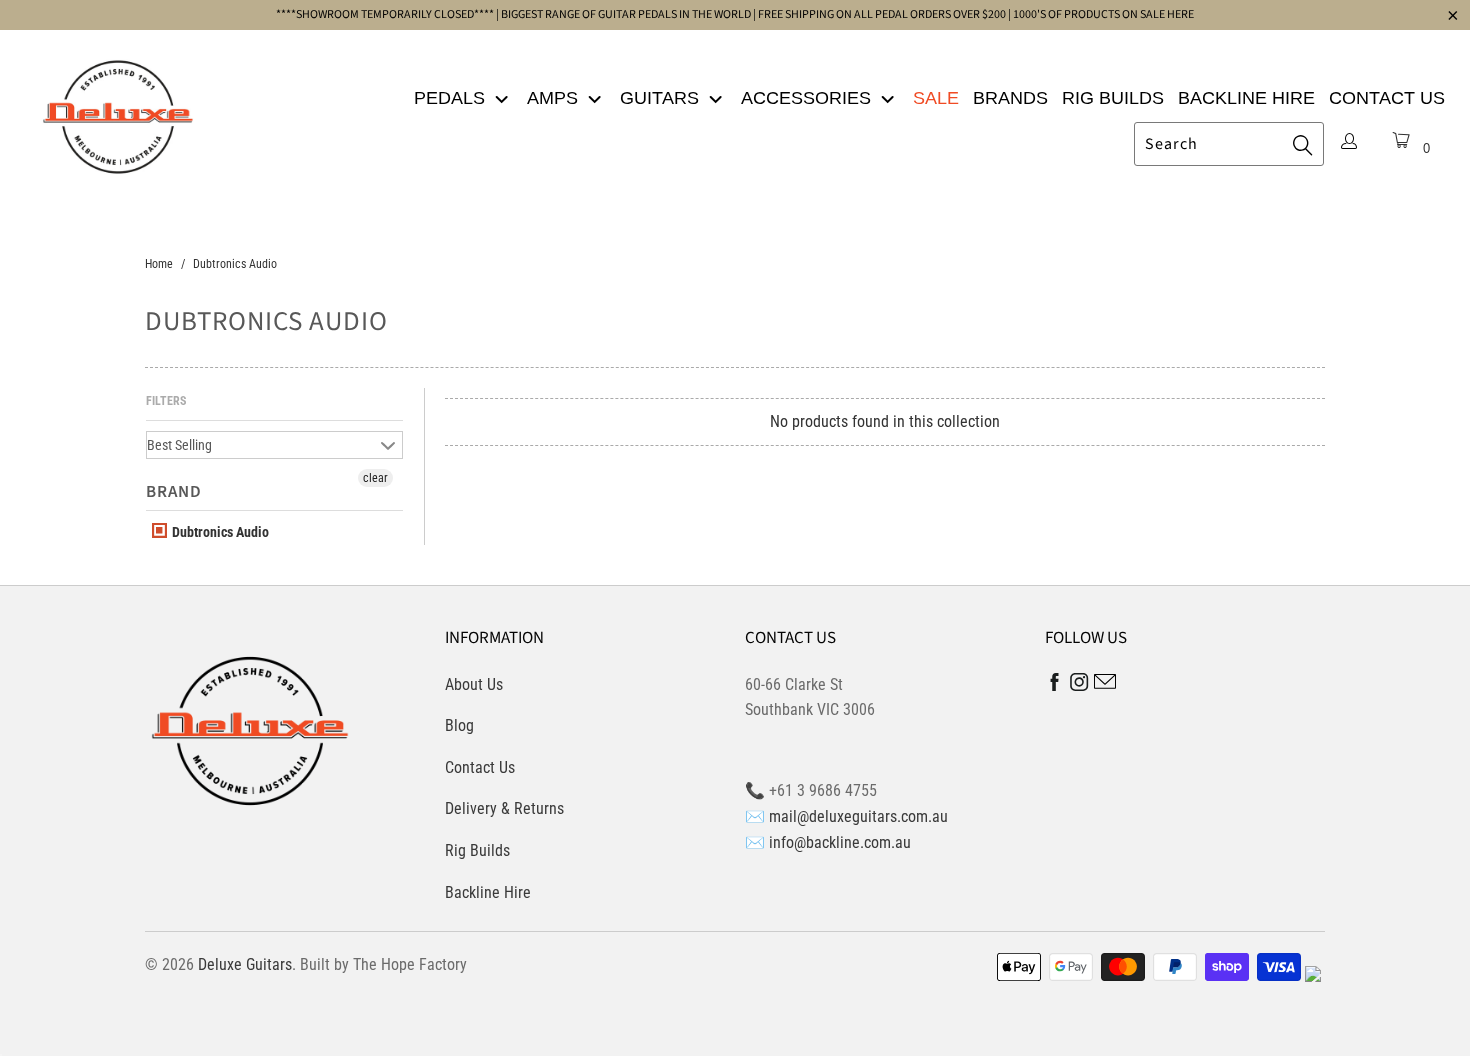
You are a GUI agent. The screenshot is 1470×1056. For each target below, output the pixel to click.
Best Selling (179, 445)
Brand (174, 492)
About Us (474, 684)
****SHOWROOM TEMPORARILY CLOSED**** (385, 14)
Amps (555, 98)
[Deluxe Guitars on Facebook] (1055, 686)
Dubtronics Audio (219, 532)
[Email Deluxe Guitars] (1105, 684)
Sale (936, 98)
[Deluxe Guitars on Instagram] (1079, 685)
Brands (1010, 98)
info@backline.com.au (840, 842)
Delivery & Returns (504, 808)
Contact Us (1387, 98)
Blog (459, 725)
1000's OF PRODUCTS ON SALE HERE (1103, 14)
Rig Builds (1113, 98)
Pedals (452, 98)
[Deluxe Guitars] (117, 111)
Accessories (808, 98)
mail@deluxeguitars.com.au (858, 816)
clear (375, 478)
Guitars (662, 98)
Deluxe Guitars (245, 964)
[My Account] (1349, 143)
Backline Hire (1246, 98)
